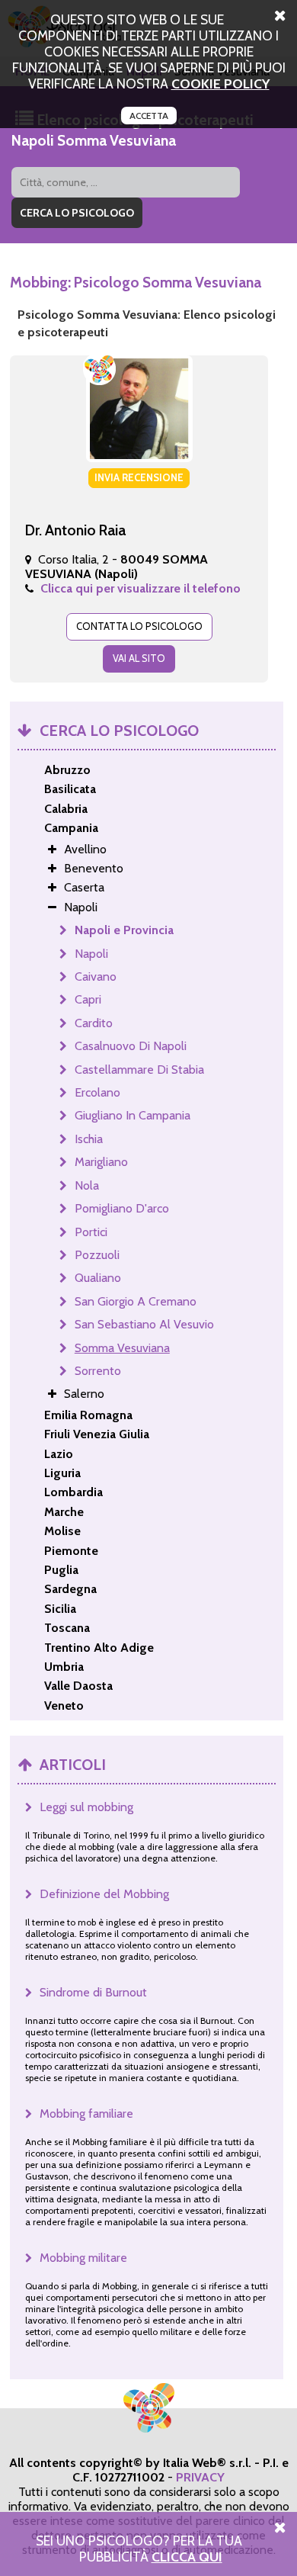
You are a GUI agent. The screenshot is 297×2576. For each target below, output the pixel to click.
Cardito (94, 1023)
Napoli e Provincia (124, 930)
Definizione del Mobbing (104, 1894)
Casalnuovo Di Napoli (131, 1046)
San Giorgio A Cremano (136, 1301)
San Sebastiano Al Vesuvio (144, 1324)
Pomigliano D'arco (122, 1208)
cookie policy (220, 84)
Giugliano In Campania (133, 1115)
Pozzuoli (97, 1255)
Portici (91, 1232)
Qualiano (98, 1278)
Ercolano (97, 1092)
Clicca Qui (187, 2557)
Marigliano (101, 1162)
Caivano (96, 976)
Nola (87, 1185)
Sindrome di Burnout (93, 1992)
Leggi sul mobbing (86, 1807)
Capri (88, 999)
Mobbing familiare (86, 2113)
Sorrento (98, 1371)
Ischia (89, 1139)
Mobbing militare (83, 2258)
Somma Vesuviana (122, 1348)
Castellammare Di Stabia (139, 1070)
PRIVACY (200, 2477)
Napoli (91, 954)
